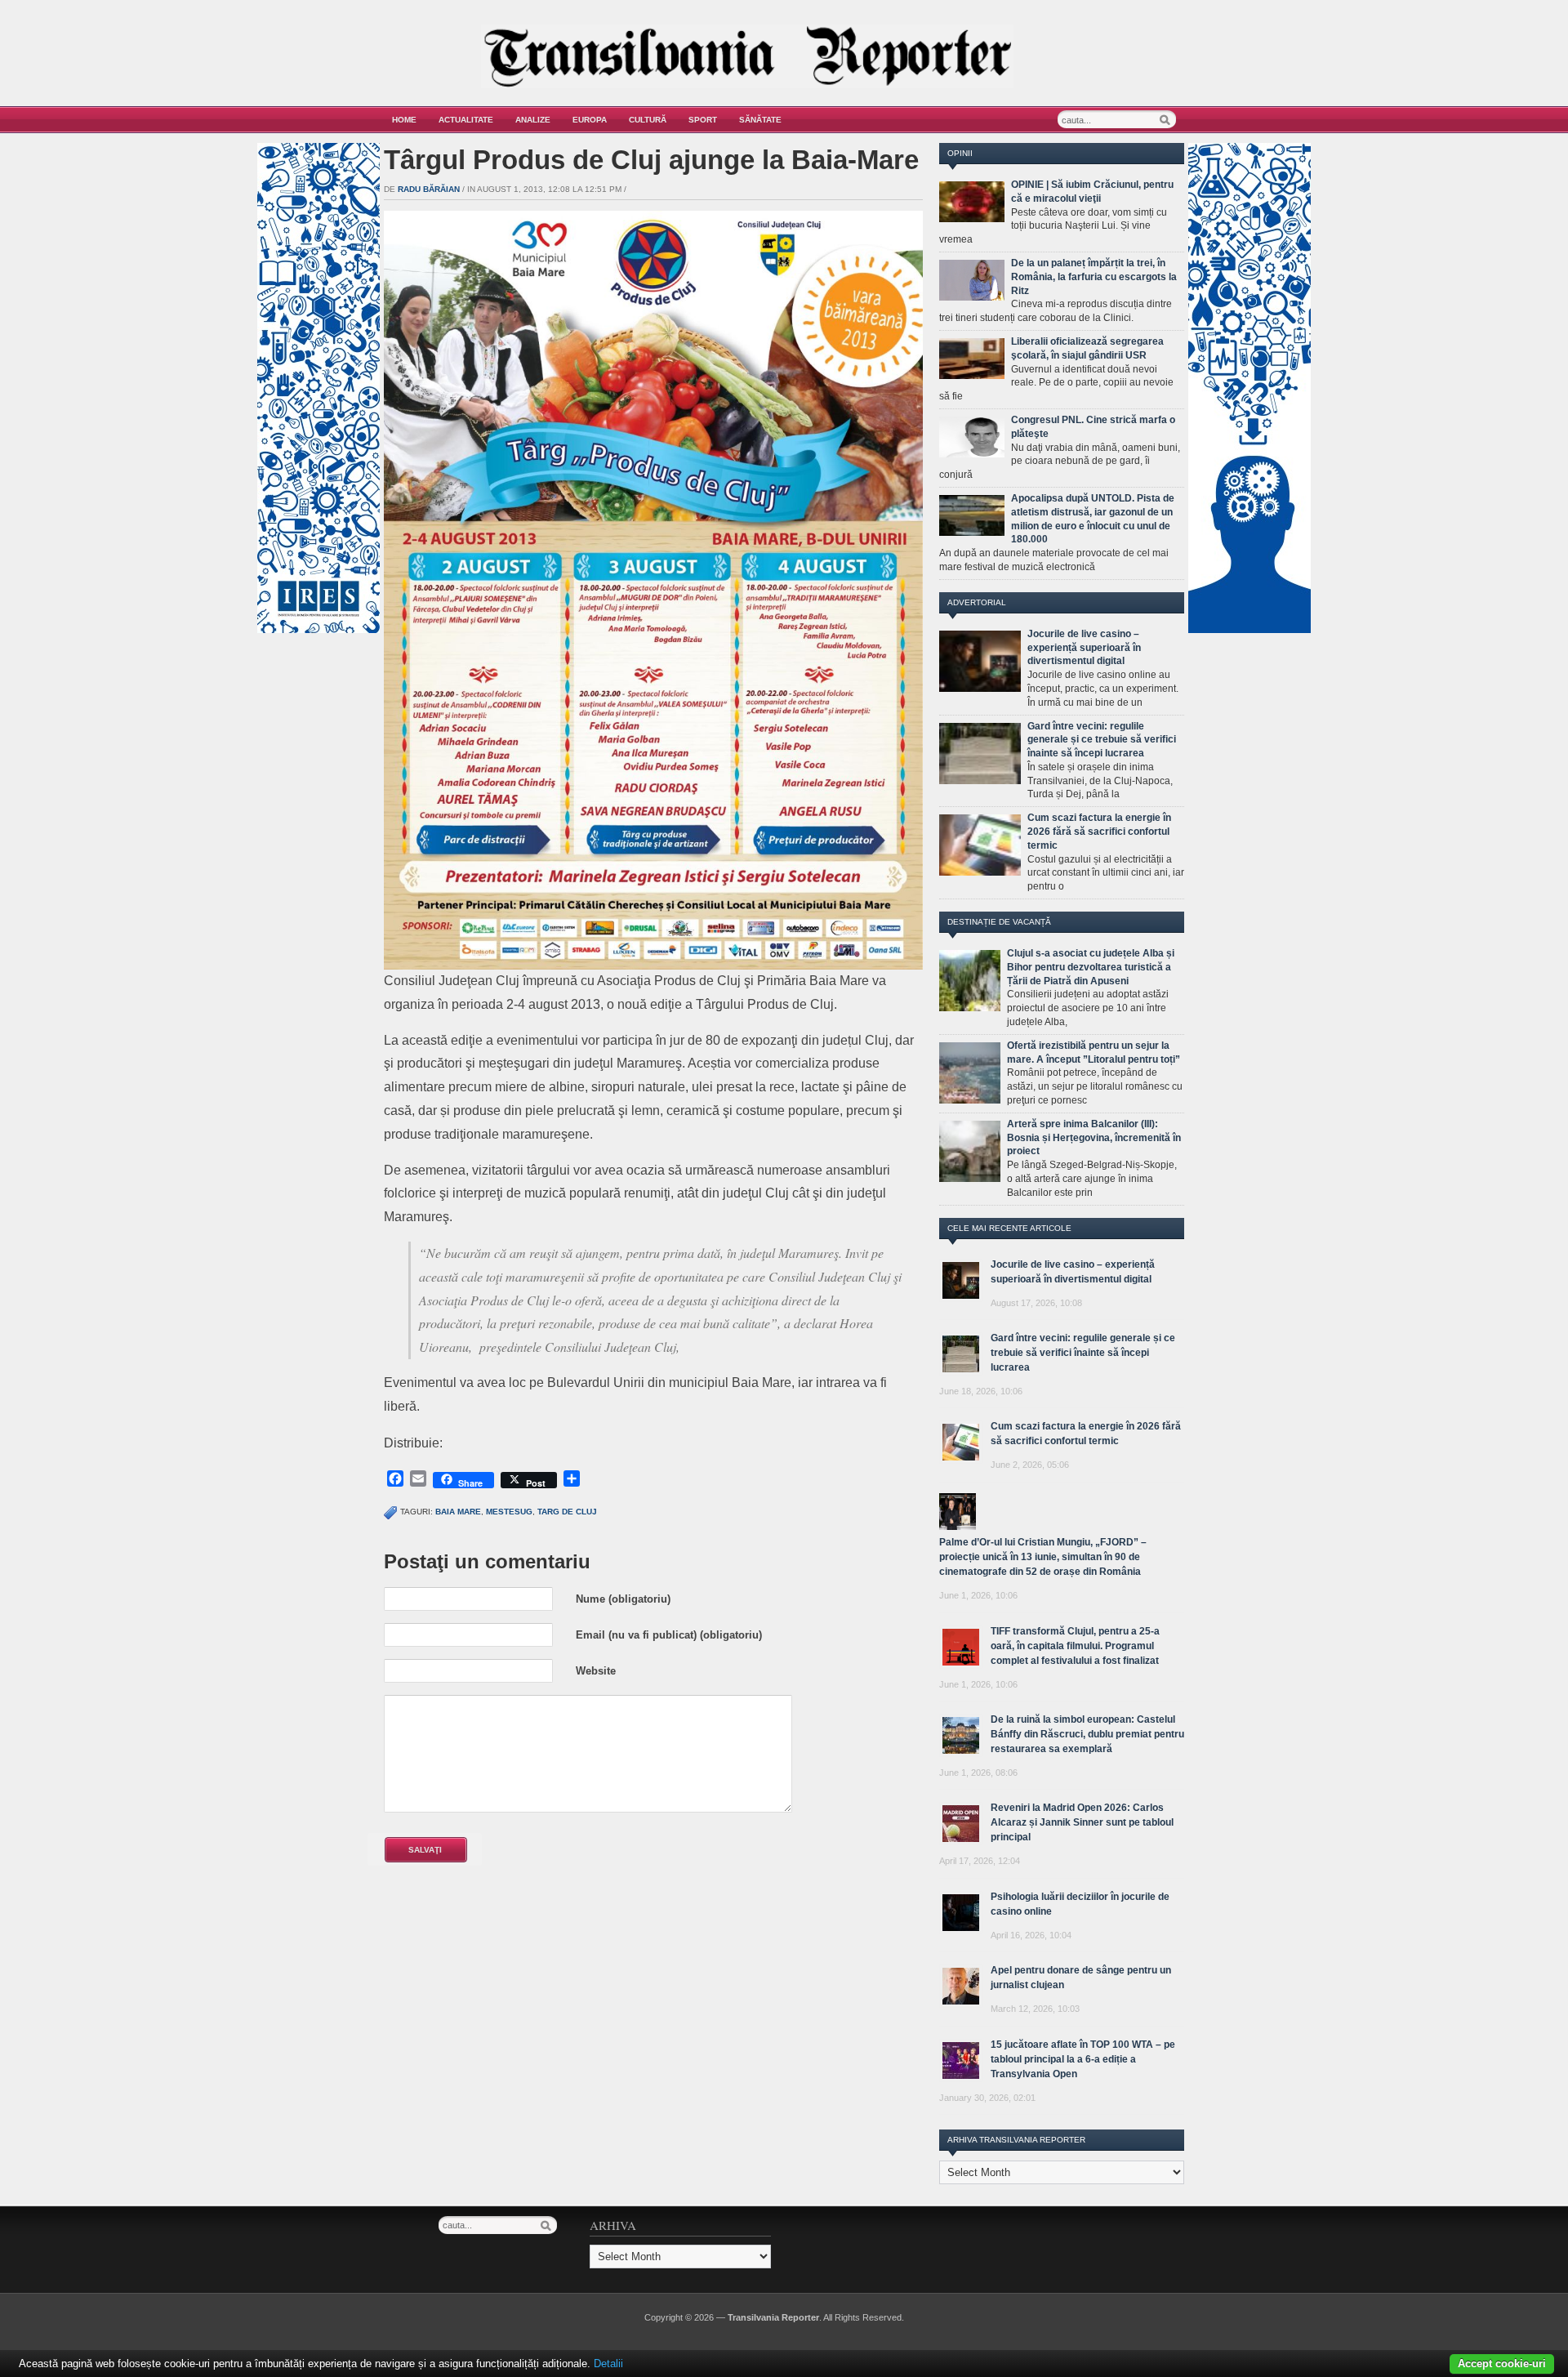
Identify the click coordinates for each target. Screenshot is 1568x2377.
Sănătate (760, 120)
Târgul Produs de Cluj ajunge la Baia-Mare (651, 160)
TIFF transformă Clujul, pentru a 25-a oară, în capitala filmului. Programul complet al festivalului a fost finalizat (1075, 1646)
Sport (703, 120)
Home (404, 120)
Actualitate (466, 120)
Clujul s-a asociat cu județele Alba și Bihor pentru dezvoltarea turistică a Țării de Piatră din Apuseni (1091, 967)
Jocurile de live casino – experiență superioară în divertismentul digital (1084, 648)
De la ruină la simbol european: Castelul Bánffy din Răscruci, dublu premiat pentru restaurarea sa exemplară (1087, 1734)
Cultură (648, 120)
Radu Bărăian (429, 189)
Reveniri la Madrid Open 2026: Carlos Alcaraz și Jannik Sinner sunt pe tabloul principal (1082, 1822)
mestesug (509, 1512)
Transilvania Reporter (773, 2317)
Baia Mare (458, 1512)
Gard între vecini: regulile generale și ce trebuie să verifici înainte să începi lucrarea (1102, 740)
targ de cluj (567, 1512)
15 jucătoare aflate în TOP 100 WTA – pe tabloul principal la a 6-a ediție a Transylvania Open (1083, 2059)
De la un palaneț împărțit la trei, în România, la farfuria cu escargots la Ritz (1094, 277)
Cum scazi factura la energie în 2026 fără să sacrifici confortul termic (1099, 832)
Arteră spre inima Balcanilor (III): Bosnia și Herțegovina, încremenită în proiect (1094, 1138)
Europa (590, 120)
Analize (533, 120)
